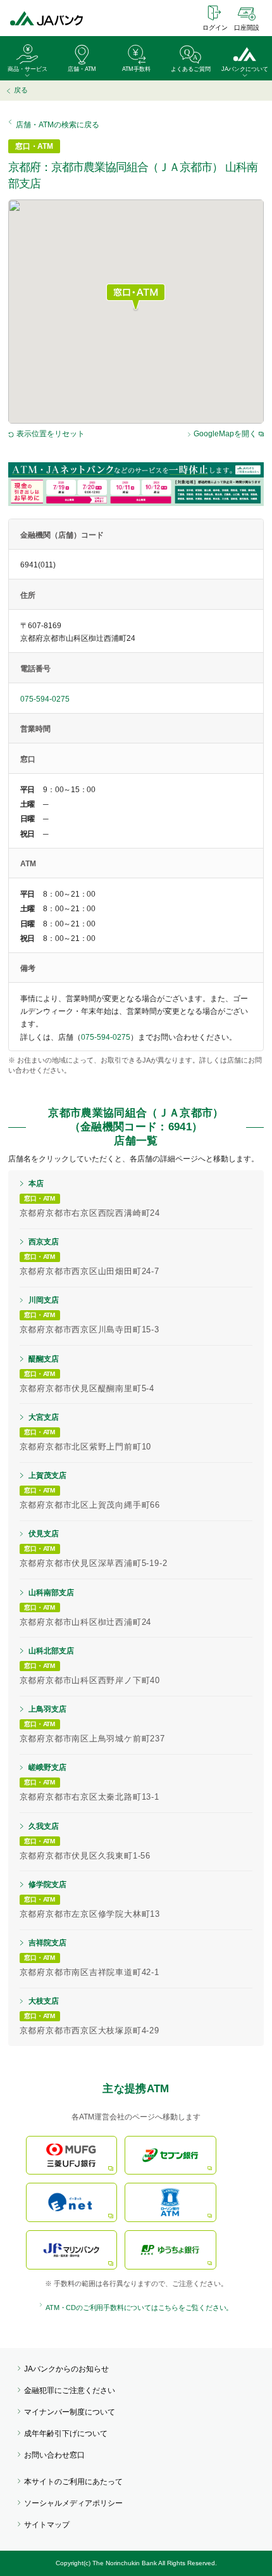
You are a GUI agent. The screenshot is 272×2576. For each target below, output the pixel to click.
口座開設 (247, 28)
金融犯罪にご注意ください (70, 2390)
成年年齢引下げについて (66, 2434)
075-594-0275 (45, 699)
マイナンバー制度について (70, 2412)
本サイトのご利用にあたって (73, 2482)
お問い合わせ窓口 (54, 2455)
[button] (136, 298)
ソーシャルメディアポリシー (73, 2503)
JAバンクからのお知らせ (66, 2369)
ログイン (215, 28)
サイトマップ (47, 2525)
